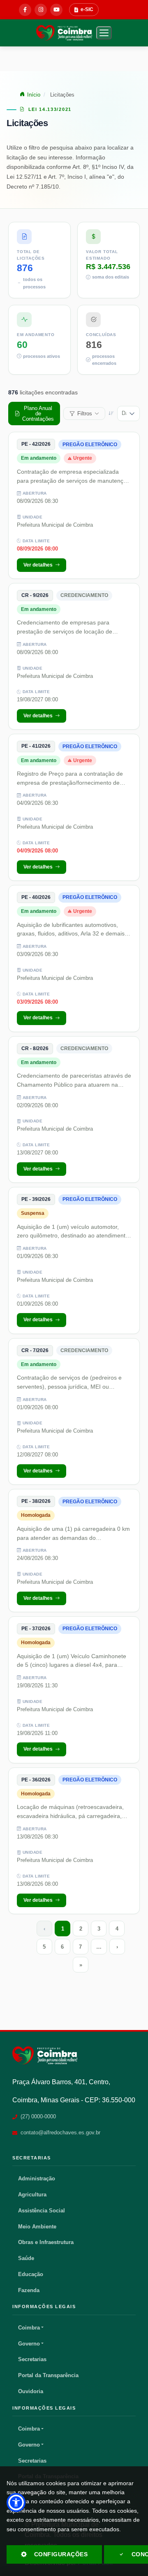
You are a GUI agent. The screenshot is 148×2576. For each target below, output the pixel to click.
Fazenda (29, 2290)
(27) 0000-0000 (38, 2116)
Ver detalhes (38, 565)
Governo (29, 2344)
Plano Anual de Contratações (38, 414)
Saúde (26, 2258)
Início (34, 95)
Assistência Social (42, 2211)
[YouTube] (56, 10)
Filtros (85, 414)
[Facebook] (25, 10)
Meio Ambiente (37, 2227)
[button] (104, 33)
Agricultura (32, 2195)
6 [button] (62, 1947)
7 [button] (80, 1947)
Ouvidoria (31, 2391)
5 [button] (44, 1947)
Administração (37, 2179)
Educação (31, 2274)
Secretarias (32, 2359)
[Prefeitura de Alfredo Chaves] (45, 2055)
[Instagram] (41, 10)
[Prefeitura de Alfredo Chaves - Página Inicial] (64, 33)
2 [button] (81, 1929)
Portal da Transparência (48, 2375)
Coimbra (29, 2328)
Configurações (61, 2554)
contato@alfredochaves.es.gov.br (60, 2132)
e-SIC (87, 9)
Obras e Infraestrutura (46, 2242)
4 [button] (117, 1929)
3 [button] (99, 1929)
